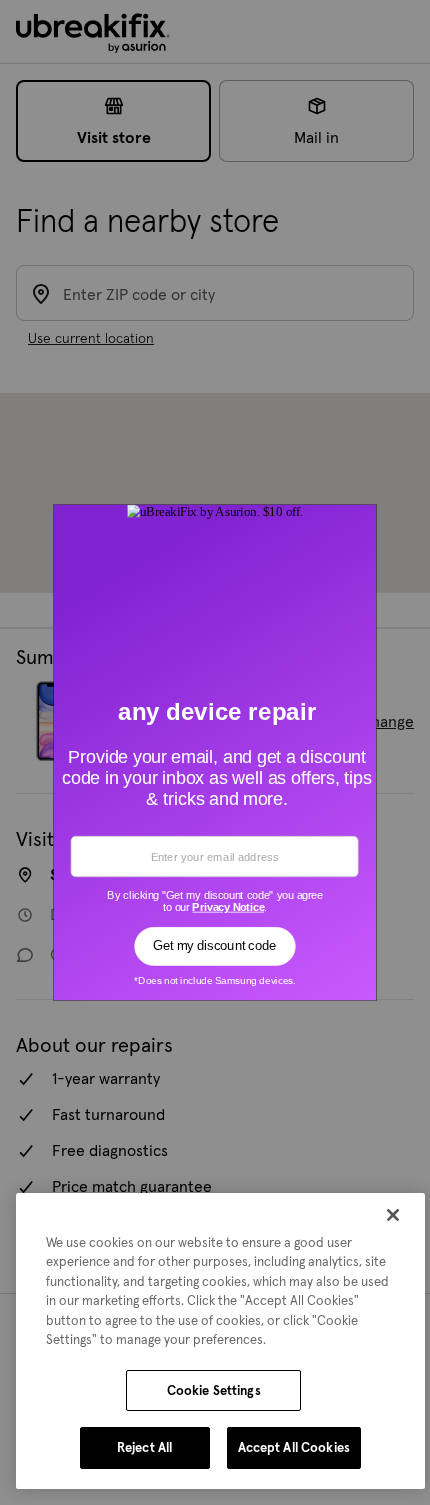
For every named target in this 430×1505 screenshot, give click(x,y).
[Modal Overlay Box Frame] (215, 753)
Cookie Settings (214, 1390)
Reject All (144, 1447)
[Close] (393, 1215)
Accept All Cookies (294, 1447)
